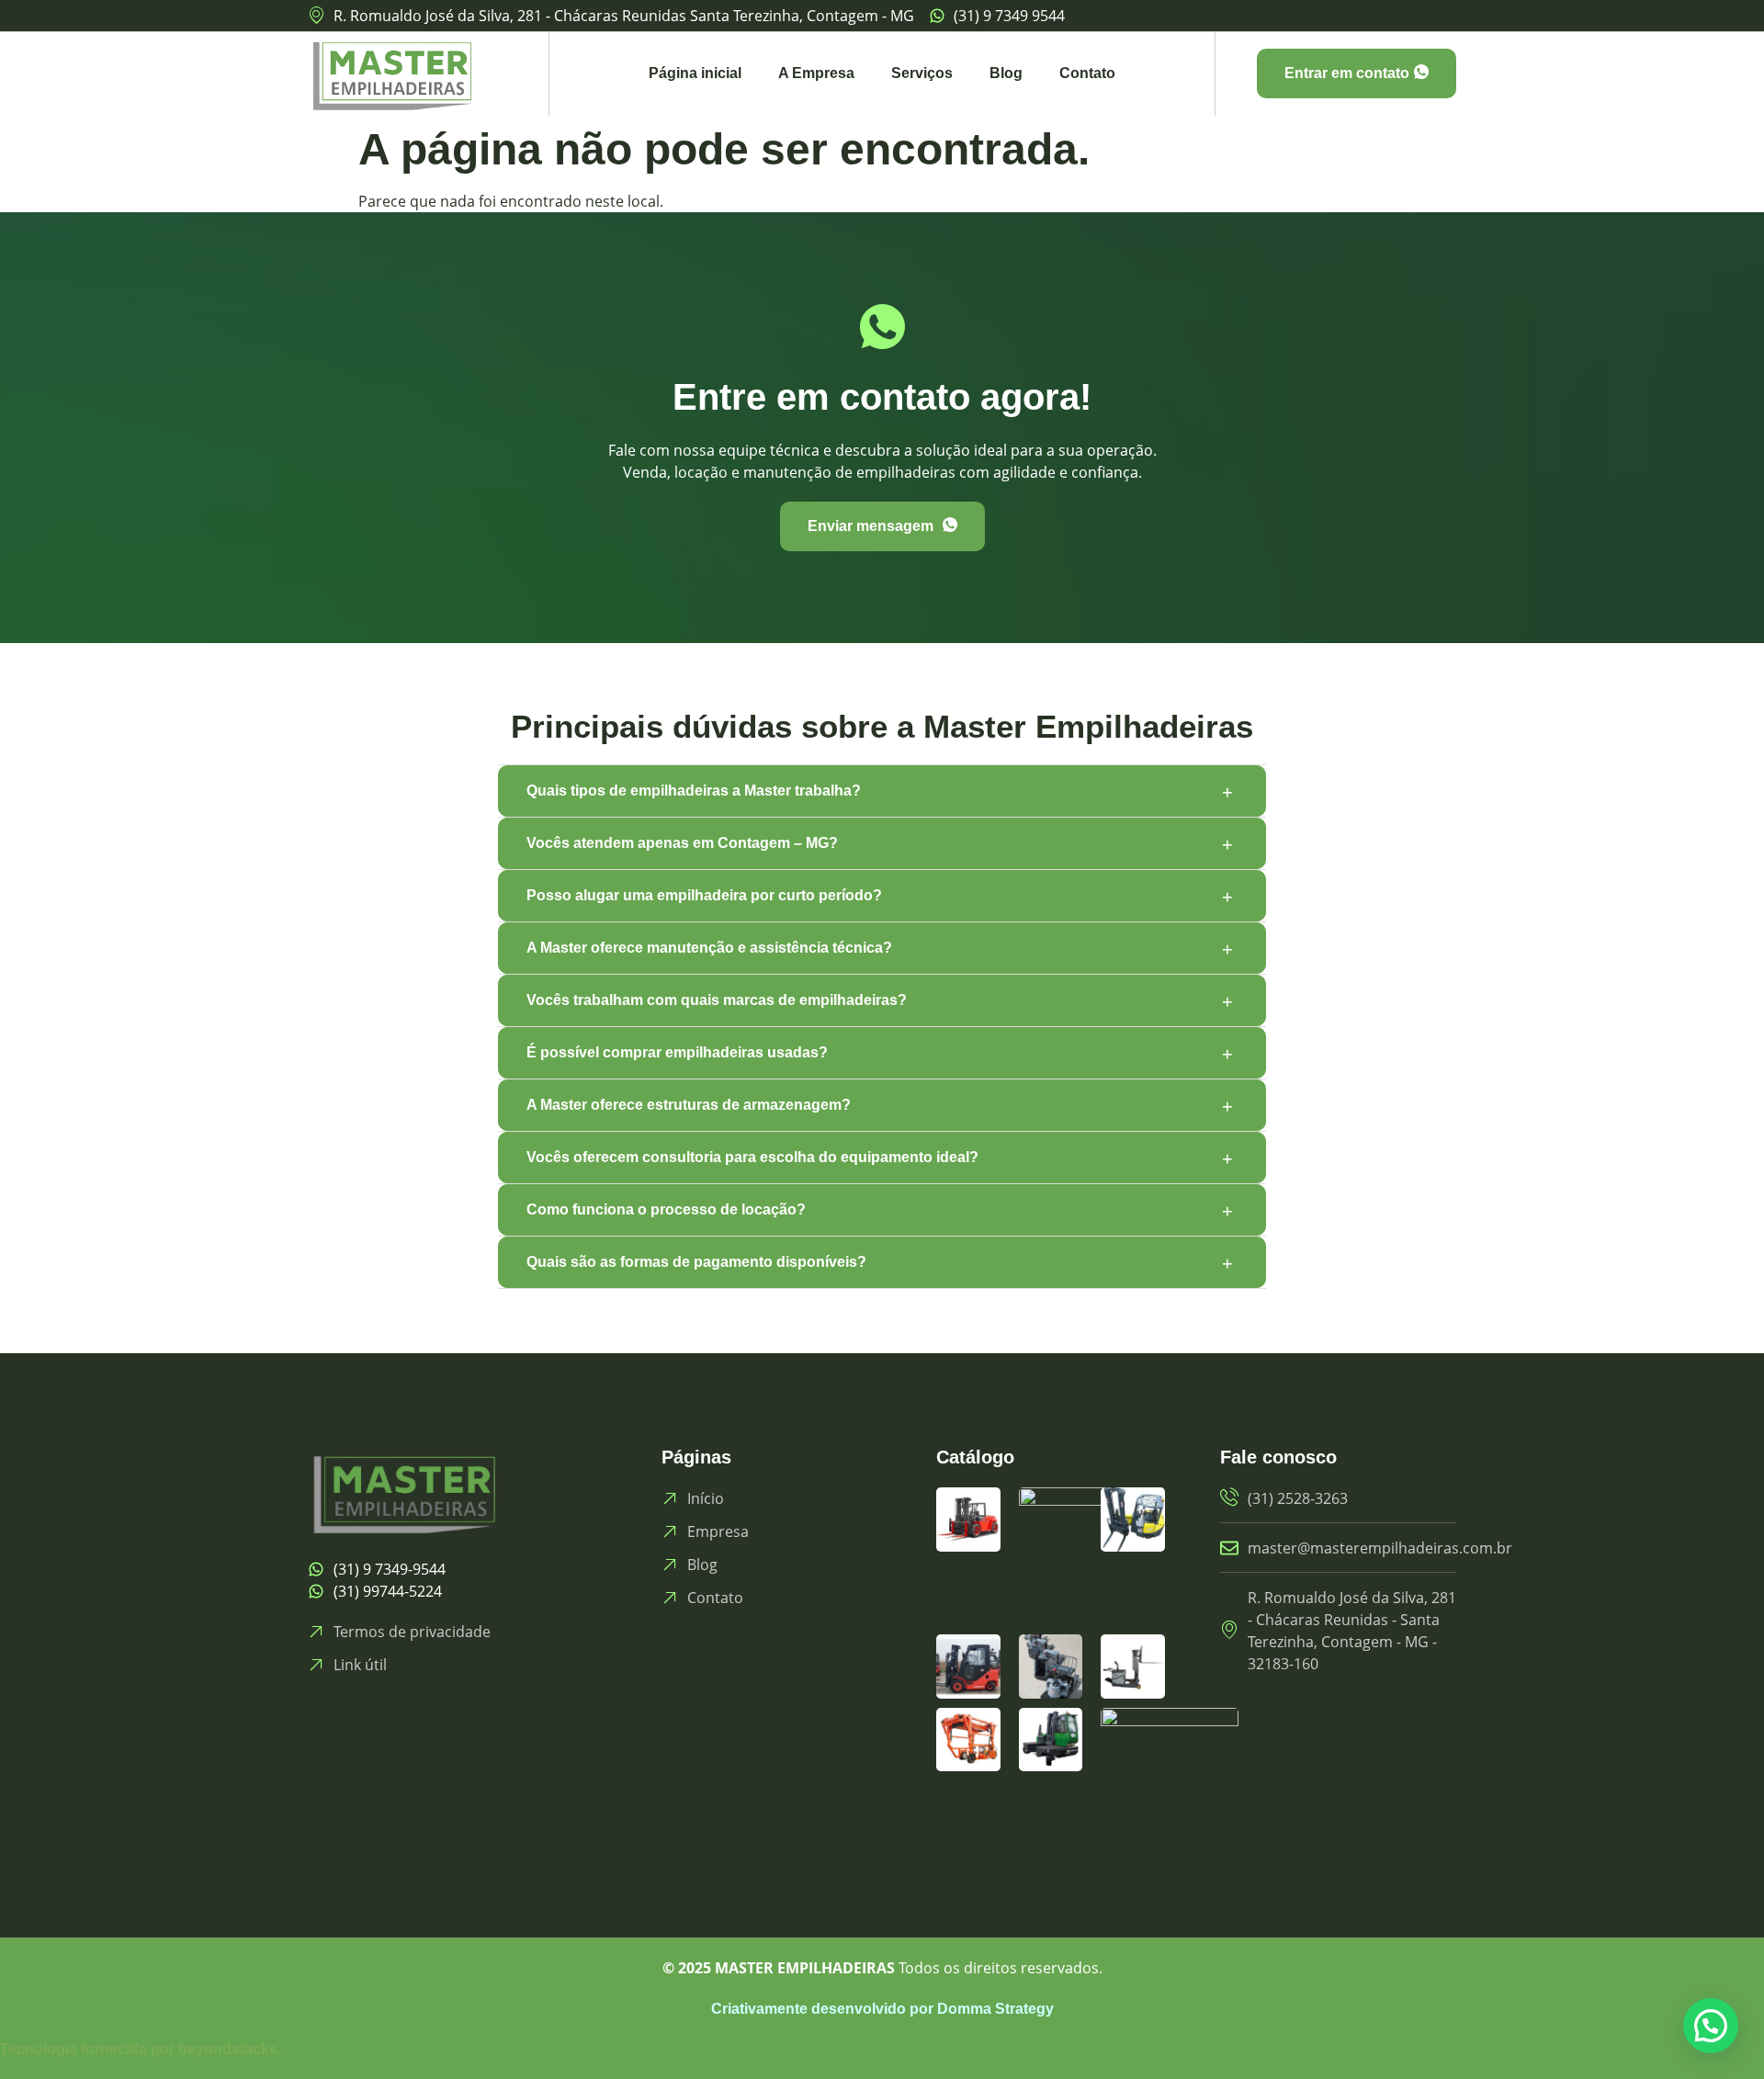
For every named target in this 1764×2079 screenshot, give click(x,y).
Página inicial (695, 73)
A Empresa (816, 73)
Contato (1087, 73)
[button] (1711, 2026)
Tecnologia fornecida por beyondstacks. (141, 2049)
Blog (1006, 73)
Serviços (922, 73)
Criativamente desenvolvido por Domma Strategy (882, 2009)
